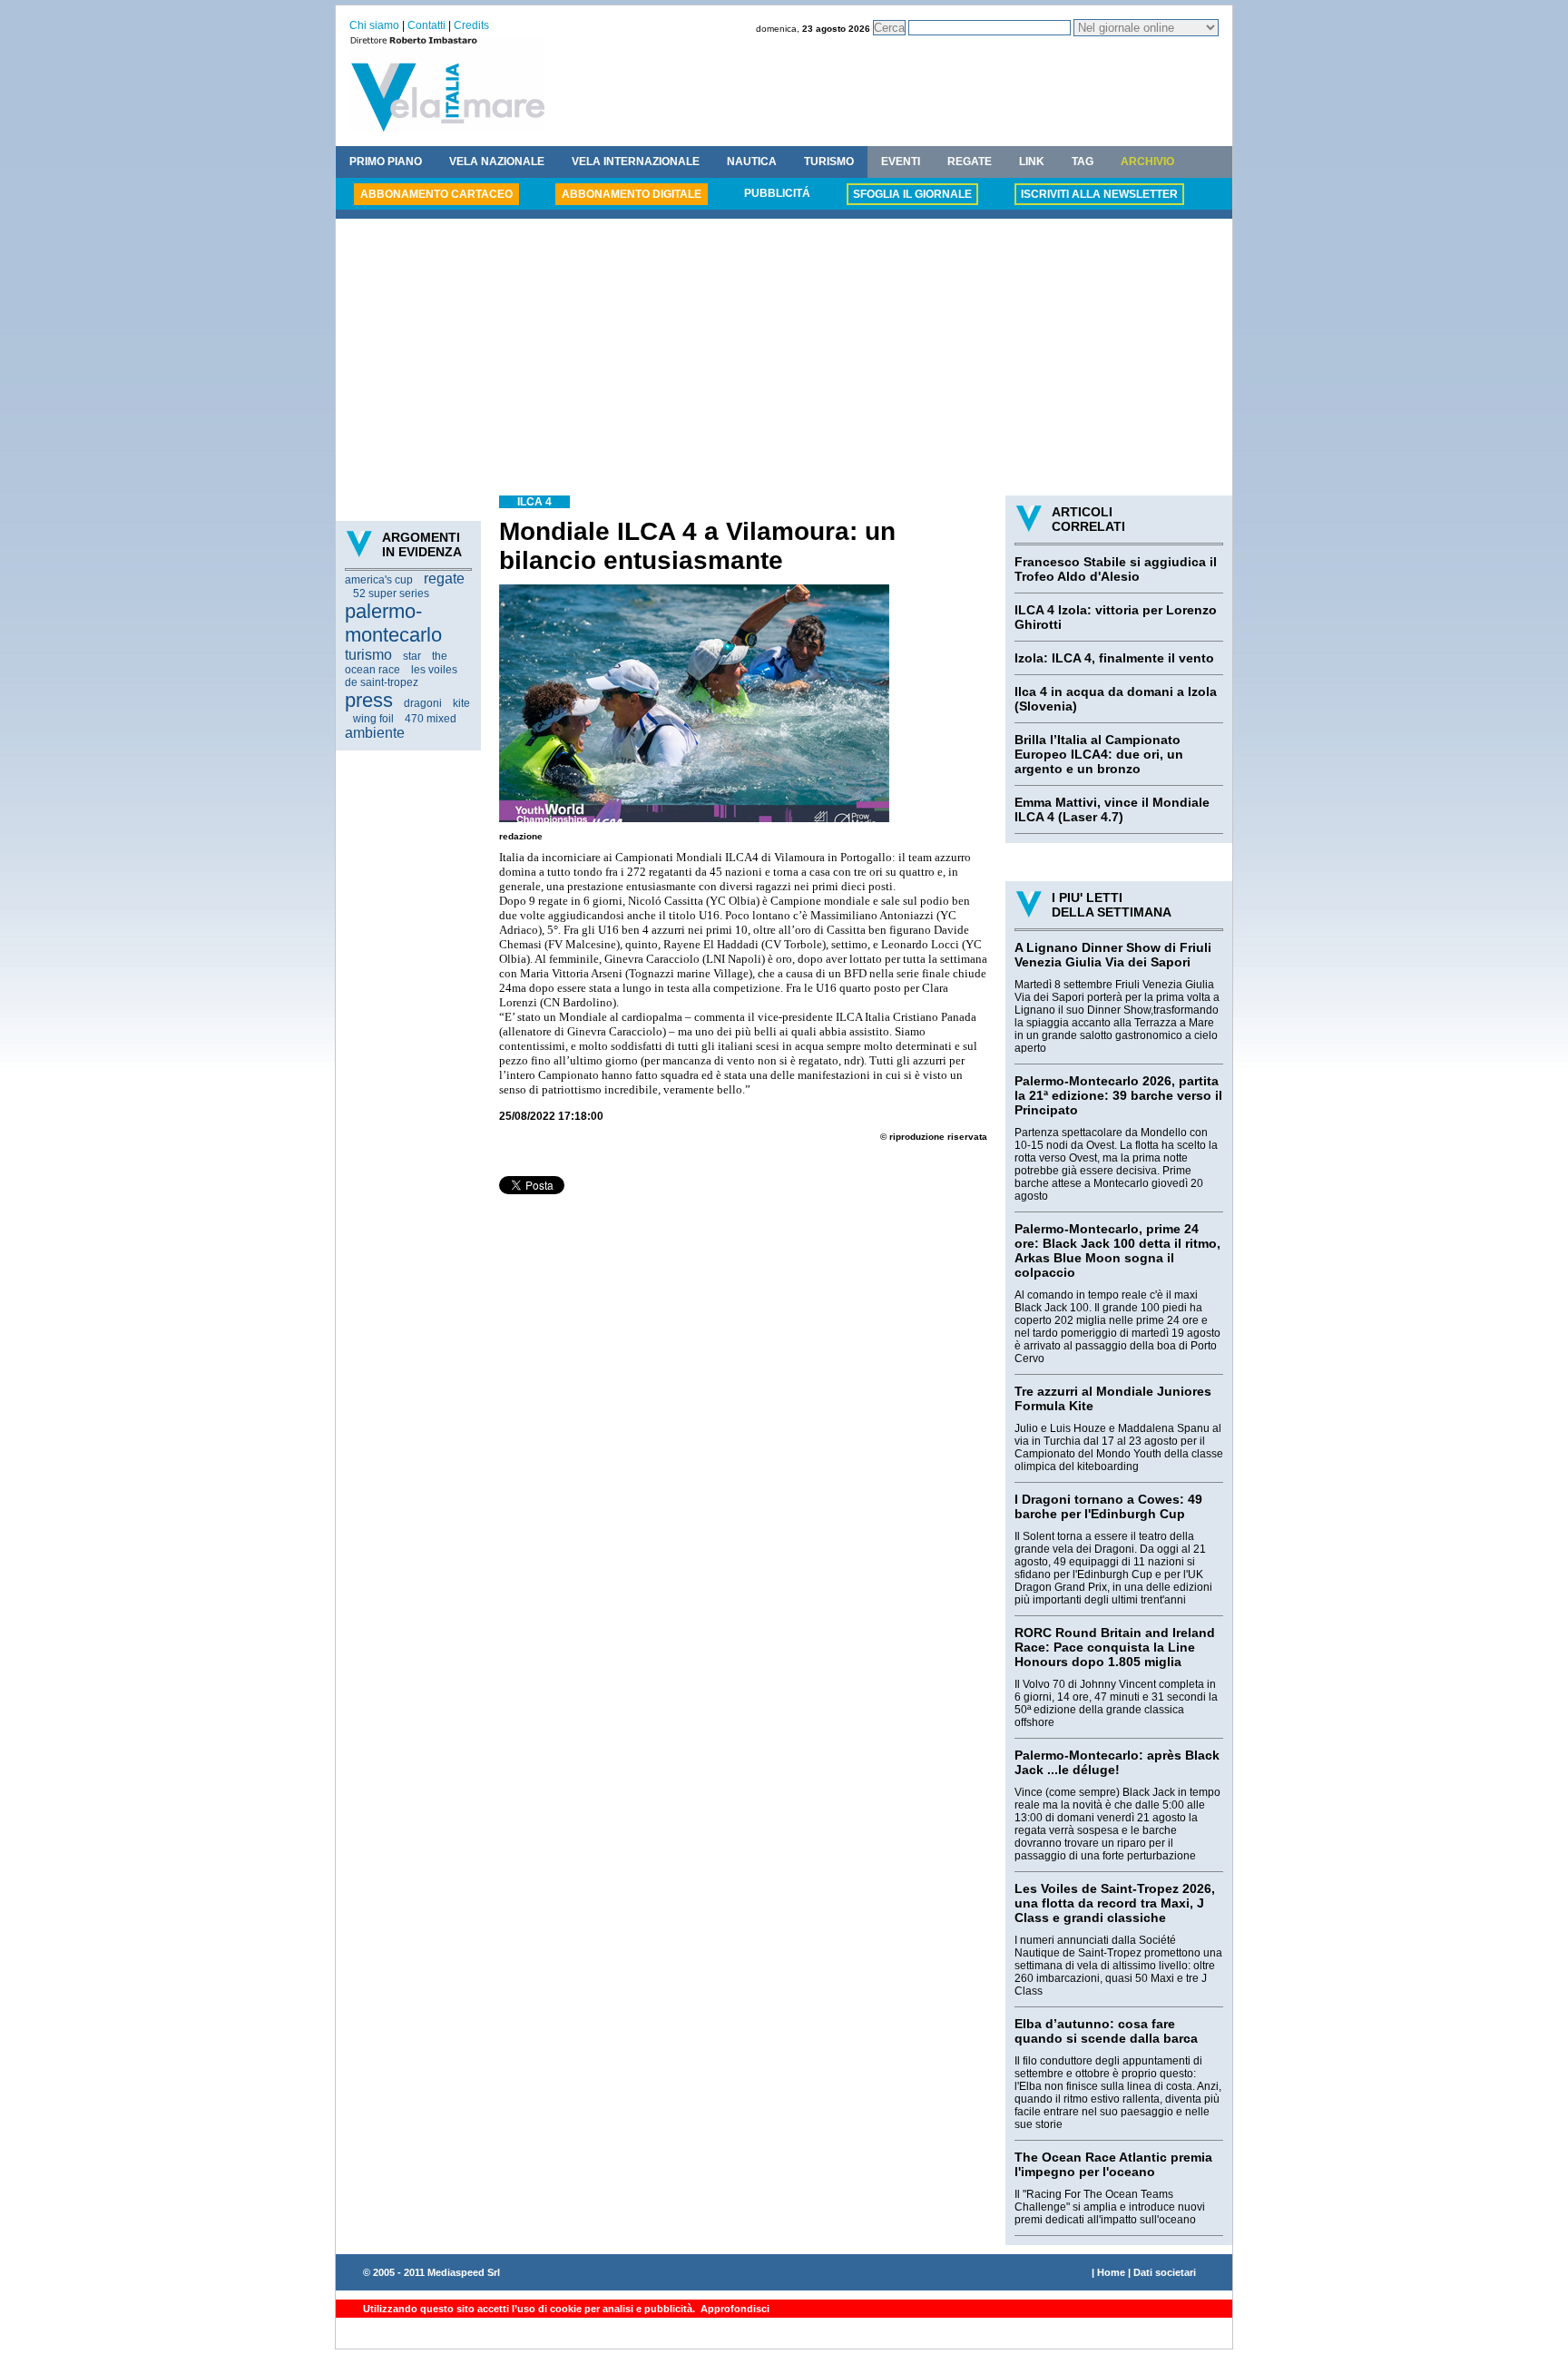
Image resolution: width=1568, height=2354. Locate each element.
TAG (1083, 162)
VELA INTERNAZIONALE (636, 162)
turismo (368, 655)
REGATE (970, 162)
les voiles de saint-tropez (401, 676)
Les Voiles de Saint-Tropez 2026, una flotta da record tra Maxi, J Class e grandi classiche (1115, 1903)
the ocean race (396, 663)
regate (444, 579)
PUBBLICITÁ (777, 193)
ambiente (375, 733)
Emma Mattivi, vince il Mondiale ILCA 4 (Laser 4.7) (1112, 809)
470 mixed (431, 719)
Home (1111, 2272)
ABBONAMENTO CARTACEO (436, 194)
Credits (471, 25)
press (369, 700)
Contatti (426, 25)
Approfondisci (734, 2309)
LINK (1032, 162)
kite (461, 703)
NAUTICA (752, 162)
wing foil (373, 719)
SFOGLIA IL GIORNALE (912, 194)
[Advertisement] (784, 359)
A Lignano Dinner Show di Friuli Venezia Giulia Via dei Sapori (1113, 955)
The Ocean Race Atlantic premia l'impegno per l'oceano (1113, 2164)
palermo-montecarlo (393, 623)
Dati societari (1165, 2272)
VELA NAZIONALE (497, 162)
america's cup (379, 580)
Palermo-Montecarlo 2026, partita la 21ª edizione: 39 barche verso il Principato (1118, 1095)
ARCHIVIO (1147, 162)
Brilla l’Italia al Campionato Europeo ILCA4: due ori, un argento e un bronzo (1099, 754)
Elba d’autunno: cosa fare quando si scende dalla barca (1106, 2031)
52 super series (391, 593)
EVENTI (901, 162)
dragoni (423, 703)
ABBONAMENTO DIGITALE (632, 194)
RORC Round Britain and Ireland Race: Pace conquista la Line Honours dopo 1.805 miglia (1115, 1647)
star (412, 656)
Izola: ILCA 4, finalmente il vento (1114, 658)
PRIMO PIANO (386, 162)
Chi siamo (374, 25)
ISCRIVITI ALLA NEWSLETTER (1099, 194)
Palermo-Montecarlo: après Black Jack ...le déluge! (1117, 1762)
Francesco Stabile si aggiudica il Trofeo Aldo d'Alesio (1116, 569)
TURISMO (829, 162)
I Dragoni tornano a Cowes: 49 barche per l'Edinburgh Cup (1108, 1506)
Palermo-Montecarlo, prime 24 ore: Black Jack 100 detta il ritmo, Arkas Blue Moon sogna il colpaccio (1117, 1251)
